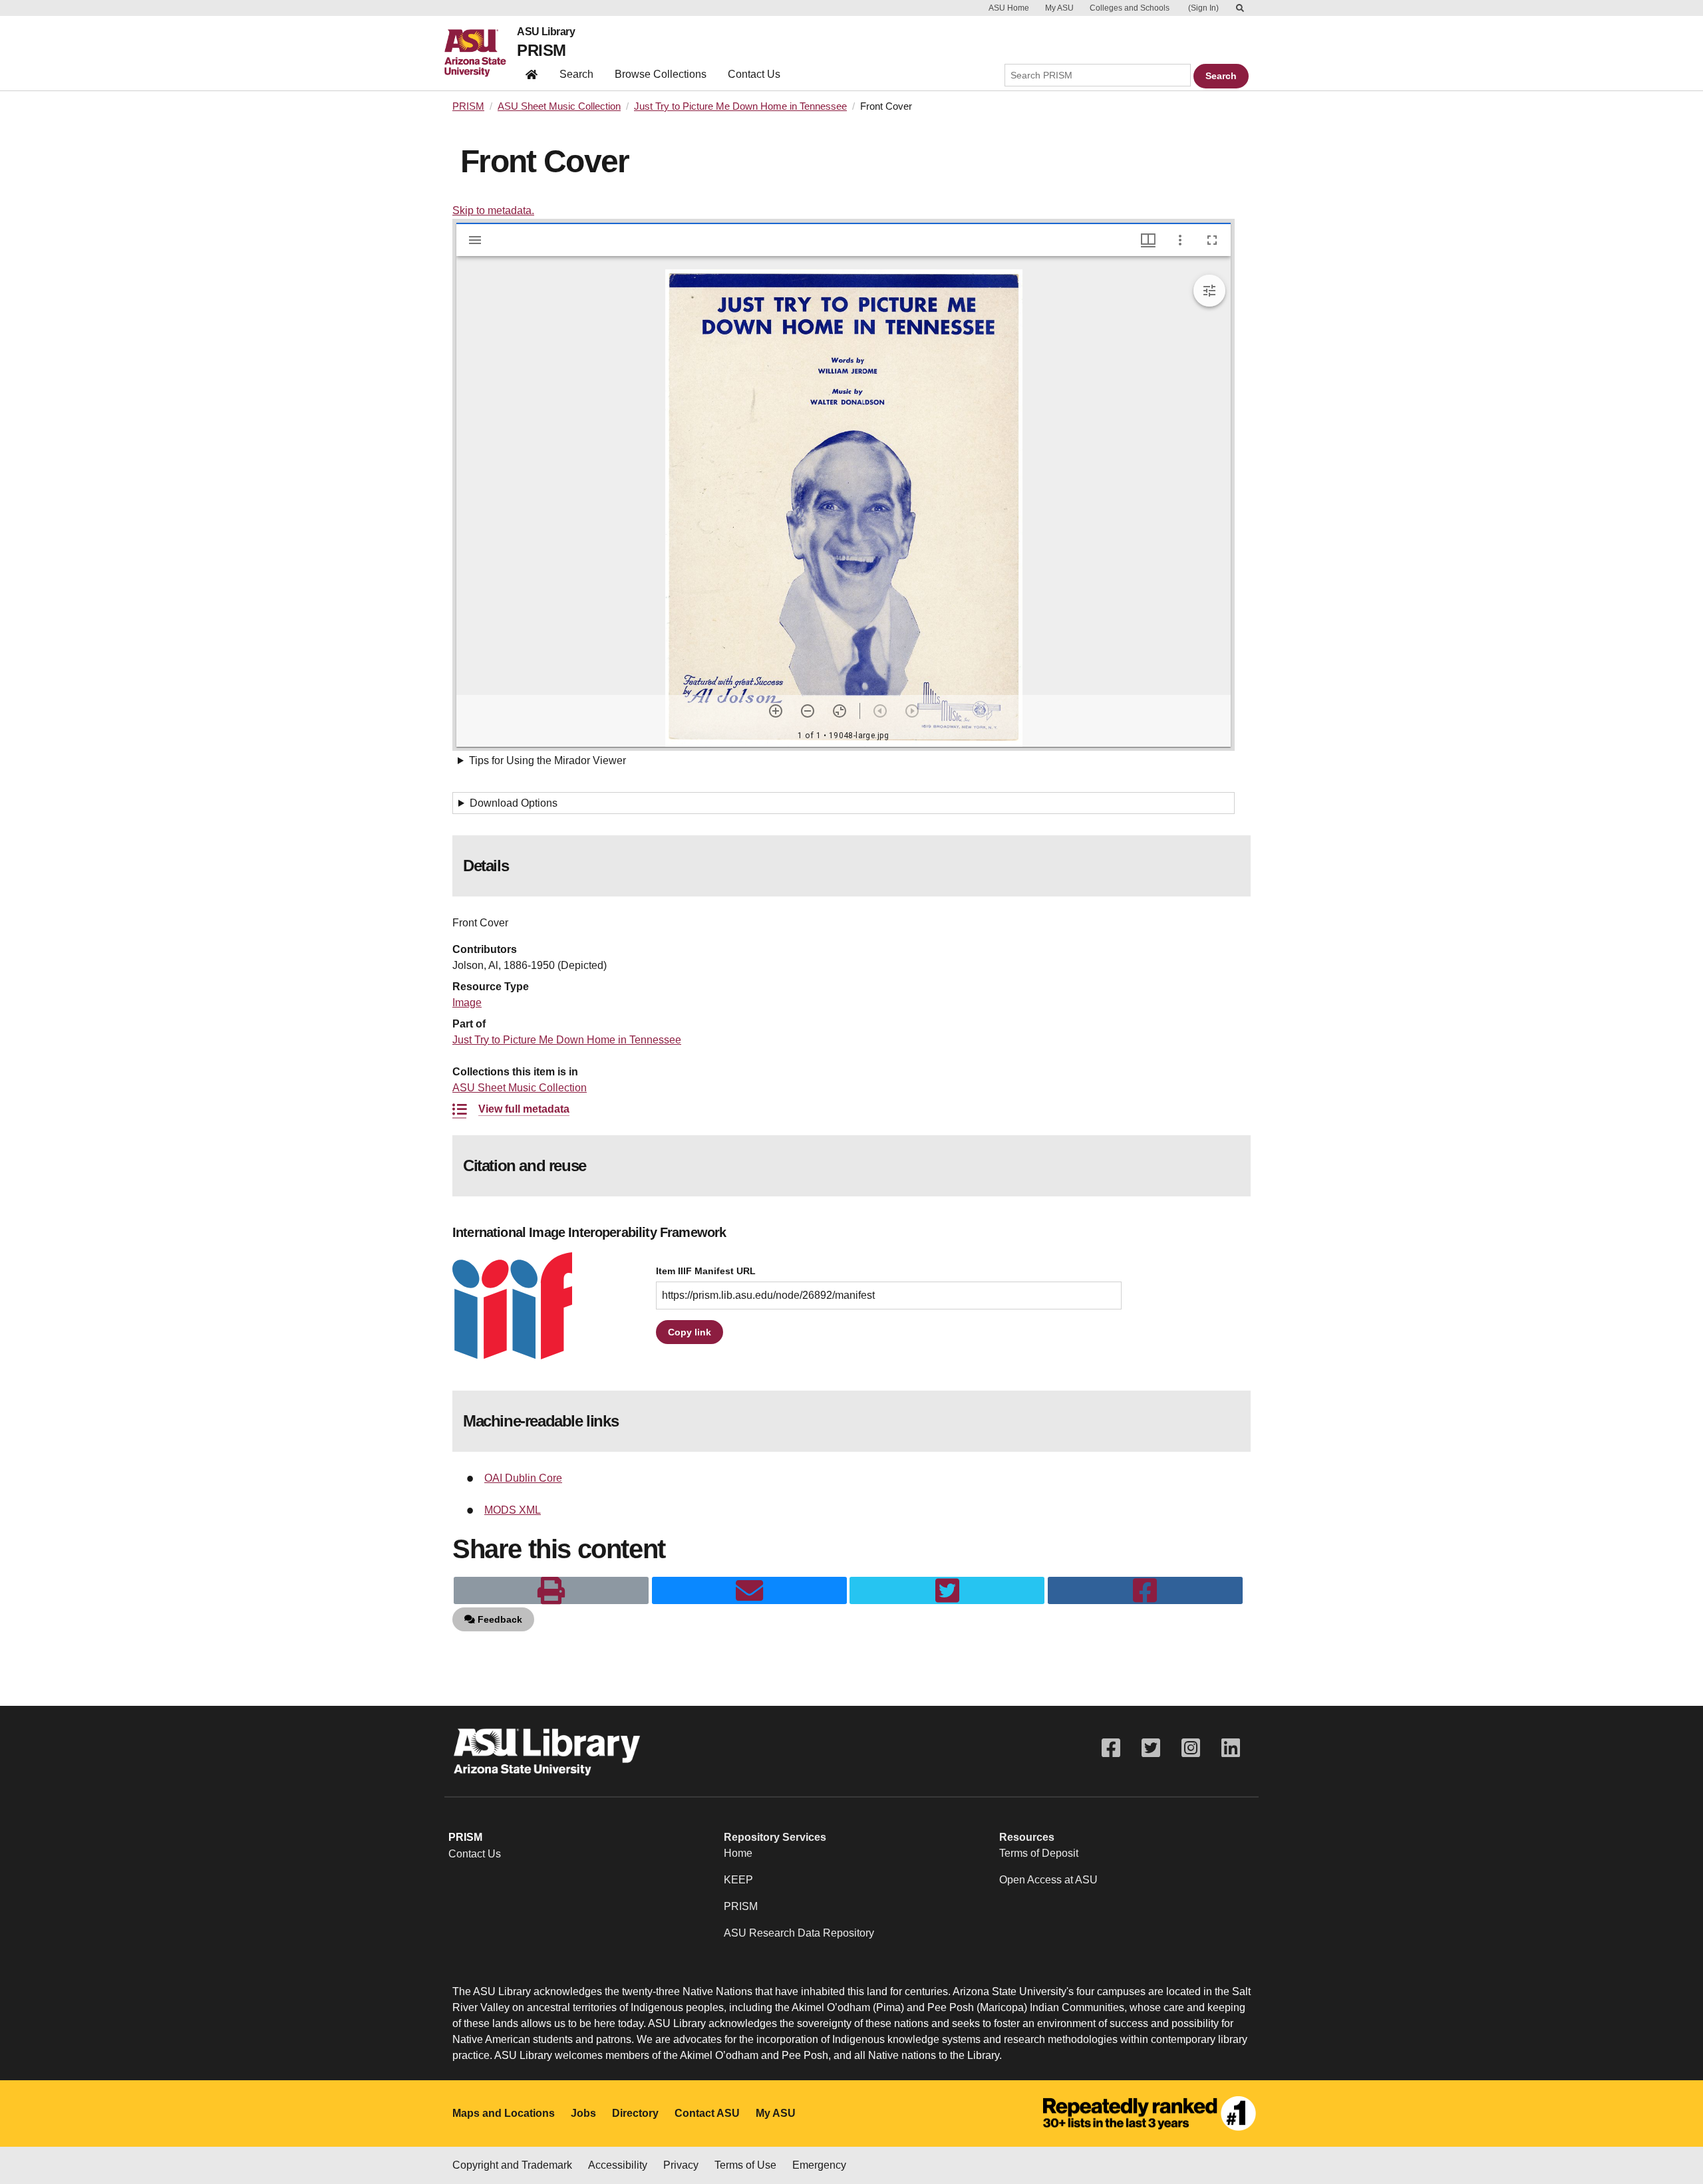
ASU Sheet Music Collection (559, 106)
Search (576, 74)
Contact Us (754, 74)
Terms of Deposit (1039, 1853)
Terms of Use (745, 2165)
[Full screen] (1212, 240)
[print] (551, 1591)
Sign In (1203, 8)
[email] (749, 1591)
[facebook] (1145, 1591)
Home (738, 1853)
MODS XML (513, 1510)
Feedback (499, 1619)
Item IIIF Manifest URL (706, 1271)
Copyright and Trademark (512, 2165)
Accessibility (618, 2165)
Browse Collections (661, 74)
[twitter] (947, 1591)
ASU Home (1009, 8)
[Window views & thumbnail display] (1148, 240)
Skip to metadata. (493, 210)
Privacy (681, 2165)
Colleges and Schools (1130, 8)
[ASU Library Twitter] (1151, 1748)
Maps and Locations (504, 2113)
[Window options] (1180, 240)
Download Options (514, 803)
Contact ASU (707, 2113)
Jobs (583, 2113)
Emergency (819, 2165)
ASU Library (546, 32)
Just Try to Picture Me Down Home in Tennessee (740, 106)
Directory (635, 2113)
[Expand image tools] (1209, 291)
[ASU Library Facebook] (1111, 1748)
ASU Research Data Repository (799, 1933)
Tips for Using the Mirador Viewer (547, 760)
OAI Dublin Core (523, 1478)
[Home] (481, 53)
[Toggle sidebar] (475, 240)
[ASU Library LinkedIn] (1231, 1748)
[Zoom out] (808, 711)
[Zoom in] (776, 711)
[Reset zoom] (840, 711)
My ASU (1059, 8)
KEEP (738, 1880)
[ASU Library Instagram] (1191, 1748)
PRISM (541, 50)
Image (467, 1003)
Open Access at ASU (1048, 1880)
